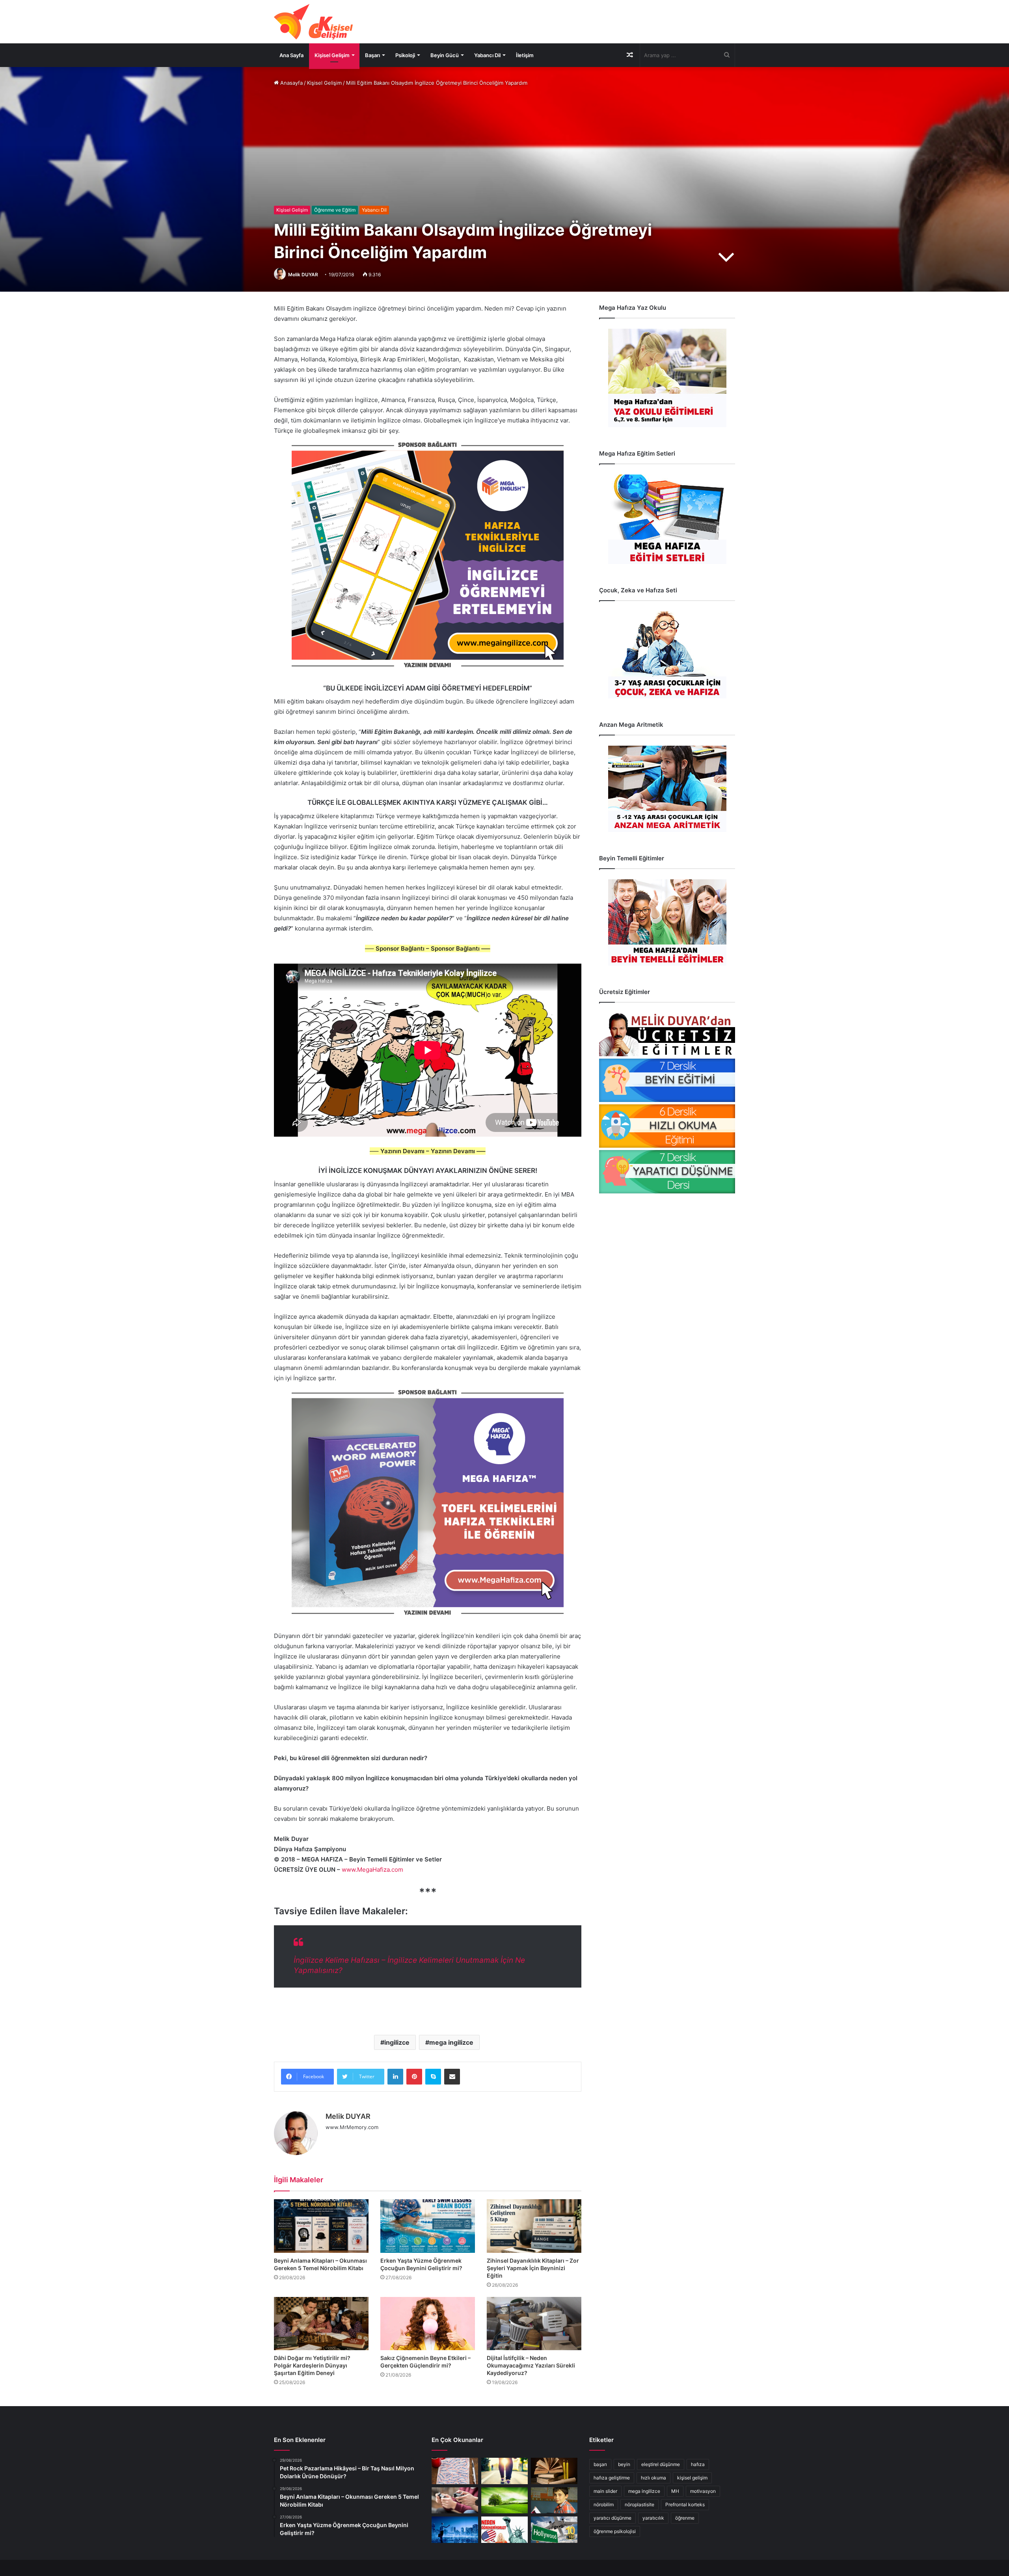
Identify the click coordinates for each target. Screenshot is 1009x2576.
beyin (624, 2464)
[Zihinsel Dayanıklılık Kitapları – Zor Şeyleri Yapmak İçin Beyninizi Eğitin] (534, 2226)
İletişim (525, 55)
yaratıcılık (653, 2518)
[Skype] (433, 2077)
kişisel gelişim (692, 2478)
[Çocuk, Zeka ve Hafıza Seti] (667, 655)
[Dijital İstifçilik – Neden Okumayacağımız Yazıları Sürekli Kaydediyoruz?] (534, 2324)
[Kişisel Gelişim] (313, 22)
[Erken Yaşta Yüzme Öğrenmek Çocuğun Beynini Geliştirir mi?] (428, 2226)
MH (675, 2491)
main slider (605, 2491)
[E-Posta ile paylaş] (452, 2077)
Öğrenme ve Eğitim (335, 210)
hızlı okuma (653, 2478)
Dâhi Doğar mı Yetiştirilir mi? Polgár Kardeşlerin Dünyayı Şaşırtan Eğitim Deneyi (312, 2365)
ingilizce (397, 2042)
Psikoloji (405, 55)
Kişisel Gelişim (332, 55)
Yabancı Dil (487, 55)
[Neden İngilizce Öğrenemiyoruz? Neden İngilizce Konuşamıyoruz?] (504, 2530)
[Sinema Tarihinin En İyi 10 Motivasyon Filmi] (554, 2530)
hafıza (698, 2464)
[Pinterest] (414, 2077)
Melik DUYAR (303, 275)
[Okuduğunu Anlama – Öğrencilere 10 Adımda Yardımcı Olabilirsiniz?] (554, 2501)
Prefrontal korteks (685, 2504)
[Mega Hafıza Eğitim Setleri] (667, 519)
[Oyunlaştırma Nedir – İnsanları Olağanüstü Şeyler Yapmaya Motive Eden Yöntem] (455, 2501)
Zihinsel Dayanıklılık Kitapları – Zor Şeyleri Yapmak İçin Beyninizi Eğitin (533, 2268)
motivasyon (703, 2491)
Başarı (372, 55)
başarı (600, 2464)
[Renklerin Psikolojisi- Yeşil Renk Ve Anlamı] (504, 2501)
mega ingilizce (451, 2042)
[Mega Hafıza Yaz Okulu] (667, 378)
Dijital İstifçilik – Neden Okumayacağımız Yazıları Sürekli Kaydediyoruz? (531, 2365)
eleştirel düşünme (661, 2464)
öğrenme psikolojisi (615, 2531)
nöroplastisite (639, 2504)
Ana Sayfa (291, 55)
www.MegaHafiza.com (372, 1870)
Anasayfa (291, 83)
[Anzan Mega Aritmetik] (667, 789)
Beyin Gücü (445, 55)
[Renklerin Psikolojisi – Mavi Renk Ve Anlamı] (455, 2530)
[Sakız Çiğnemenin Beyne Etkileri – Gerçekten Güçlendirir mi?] (428, 2324)
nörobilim (604, 2504)
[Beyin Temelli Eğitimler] (667, 922)
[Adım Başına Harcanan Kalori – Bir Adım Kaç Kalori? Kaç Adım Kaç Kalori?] (504, 2471)
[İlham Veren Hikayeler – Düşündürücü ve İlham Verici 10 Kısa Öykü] (554, 2471)
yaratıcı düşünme (612, 2518)
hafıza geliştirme (612, 2478)
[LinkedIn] (395, 2077)
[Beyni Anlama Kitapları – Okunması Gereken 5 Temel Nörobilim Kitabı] (321, 2226)
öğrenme (685, 2518)
